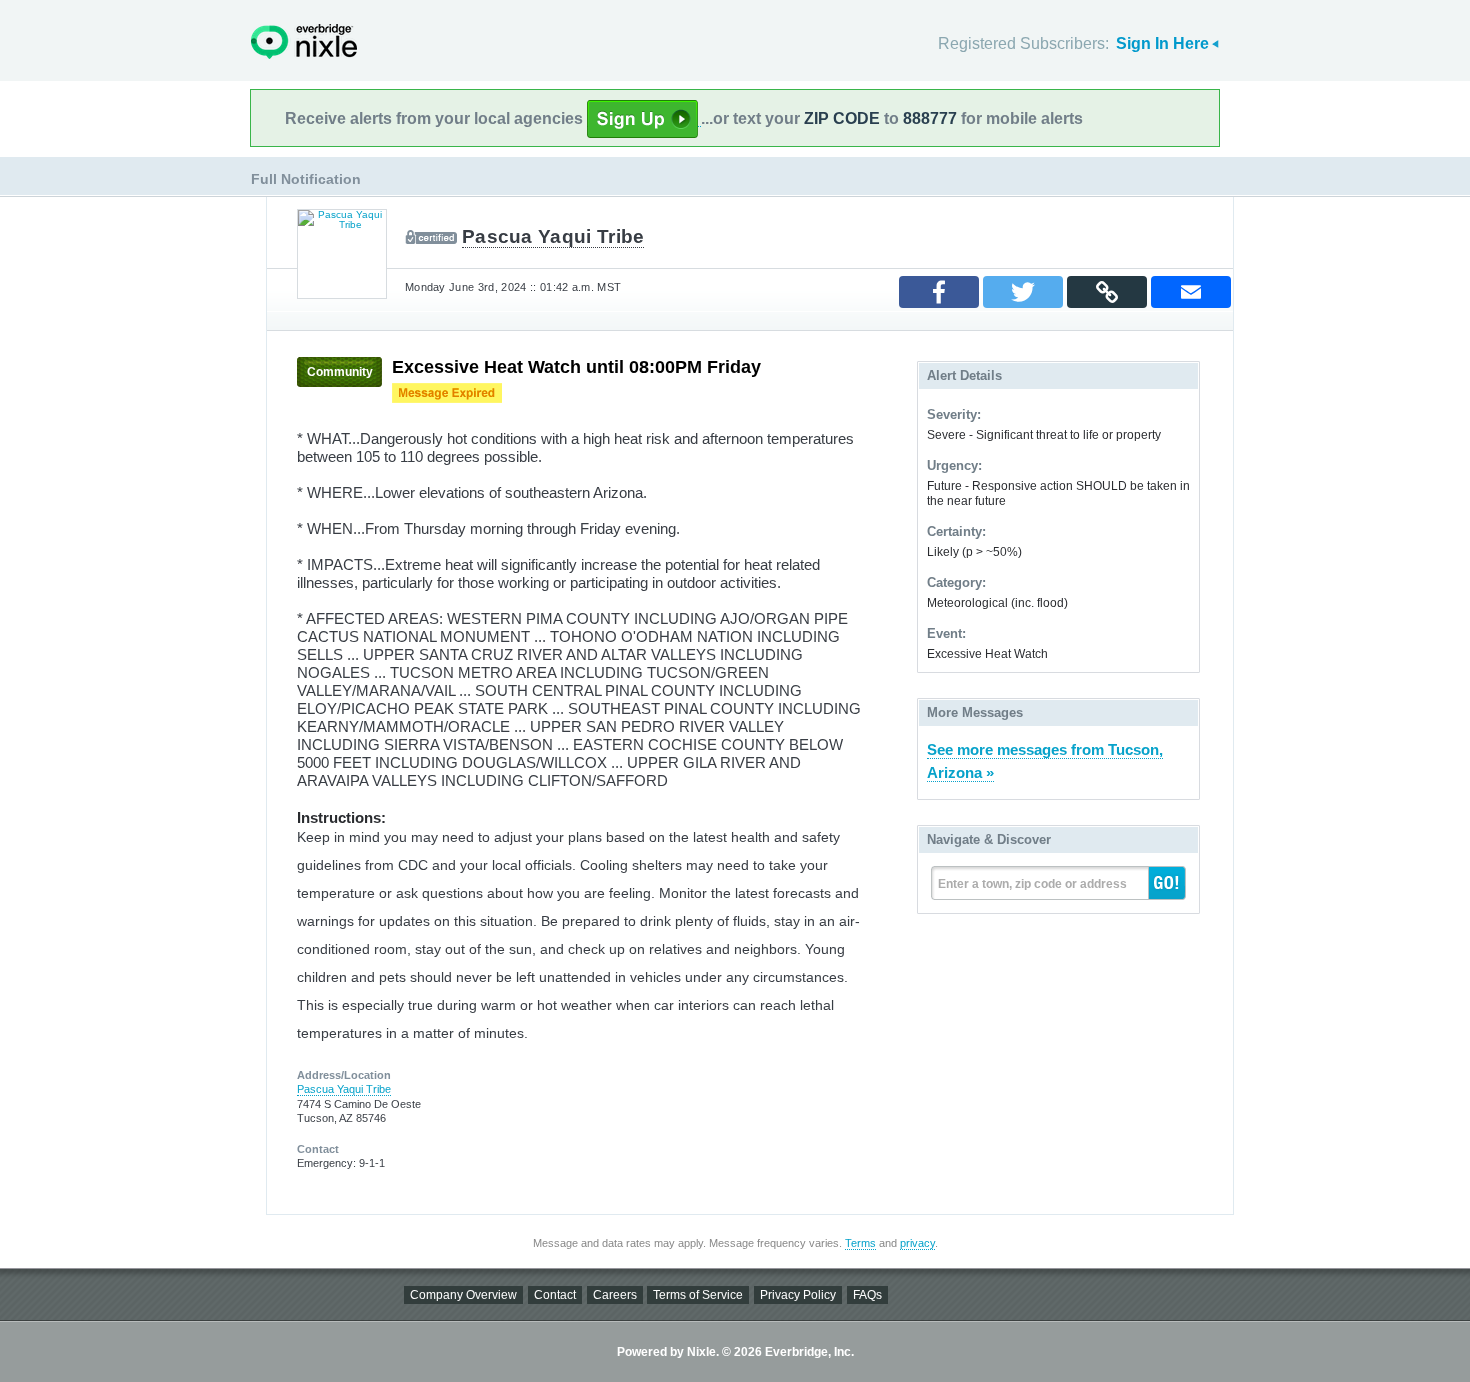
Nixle (304, 41)
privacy (917, 1243)
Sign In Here (1162, 43)
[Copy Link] (1107, 292)
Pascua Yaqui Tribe (553, 236)
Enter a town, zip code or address (1032, 884)
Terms (860, 1243)
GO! (1167, 883)
